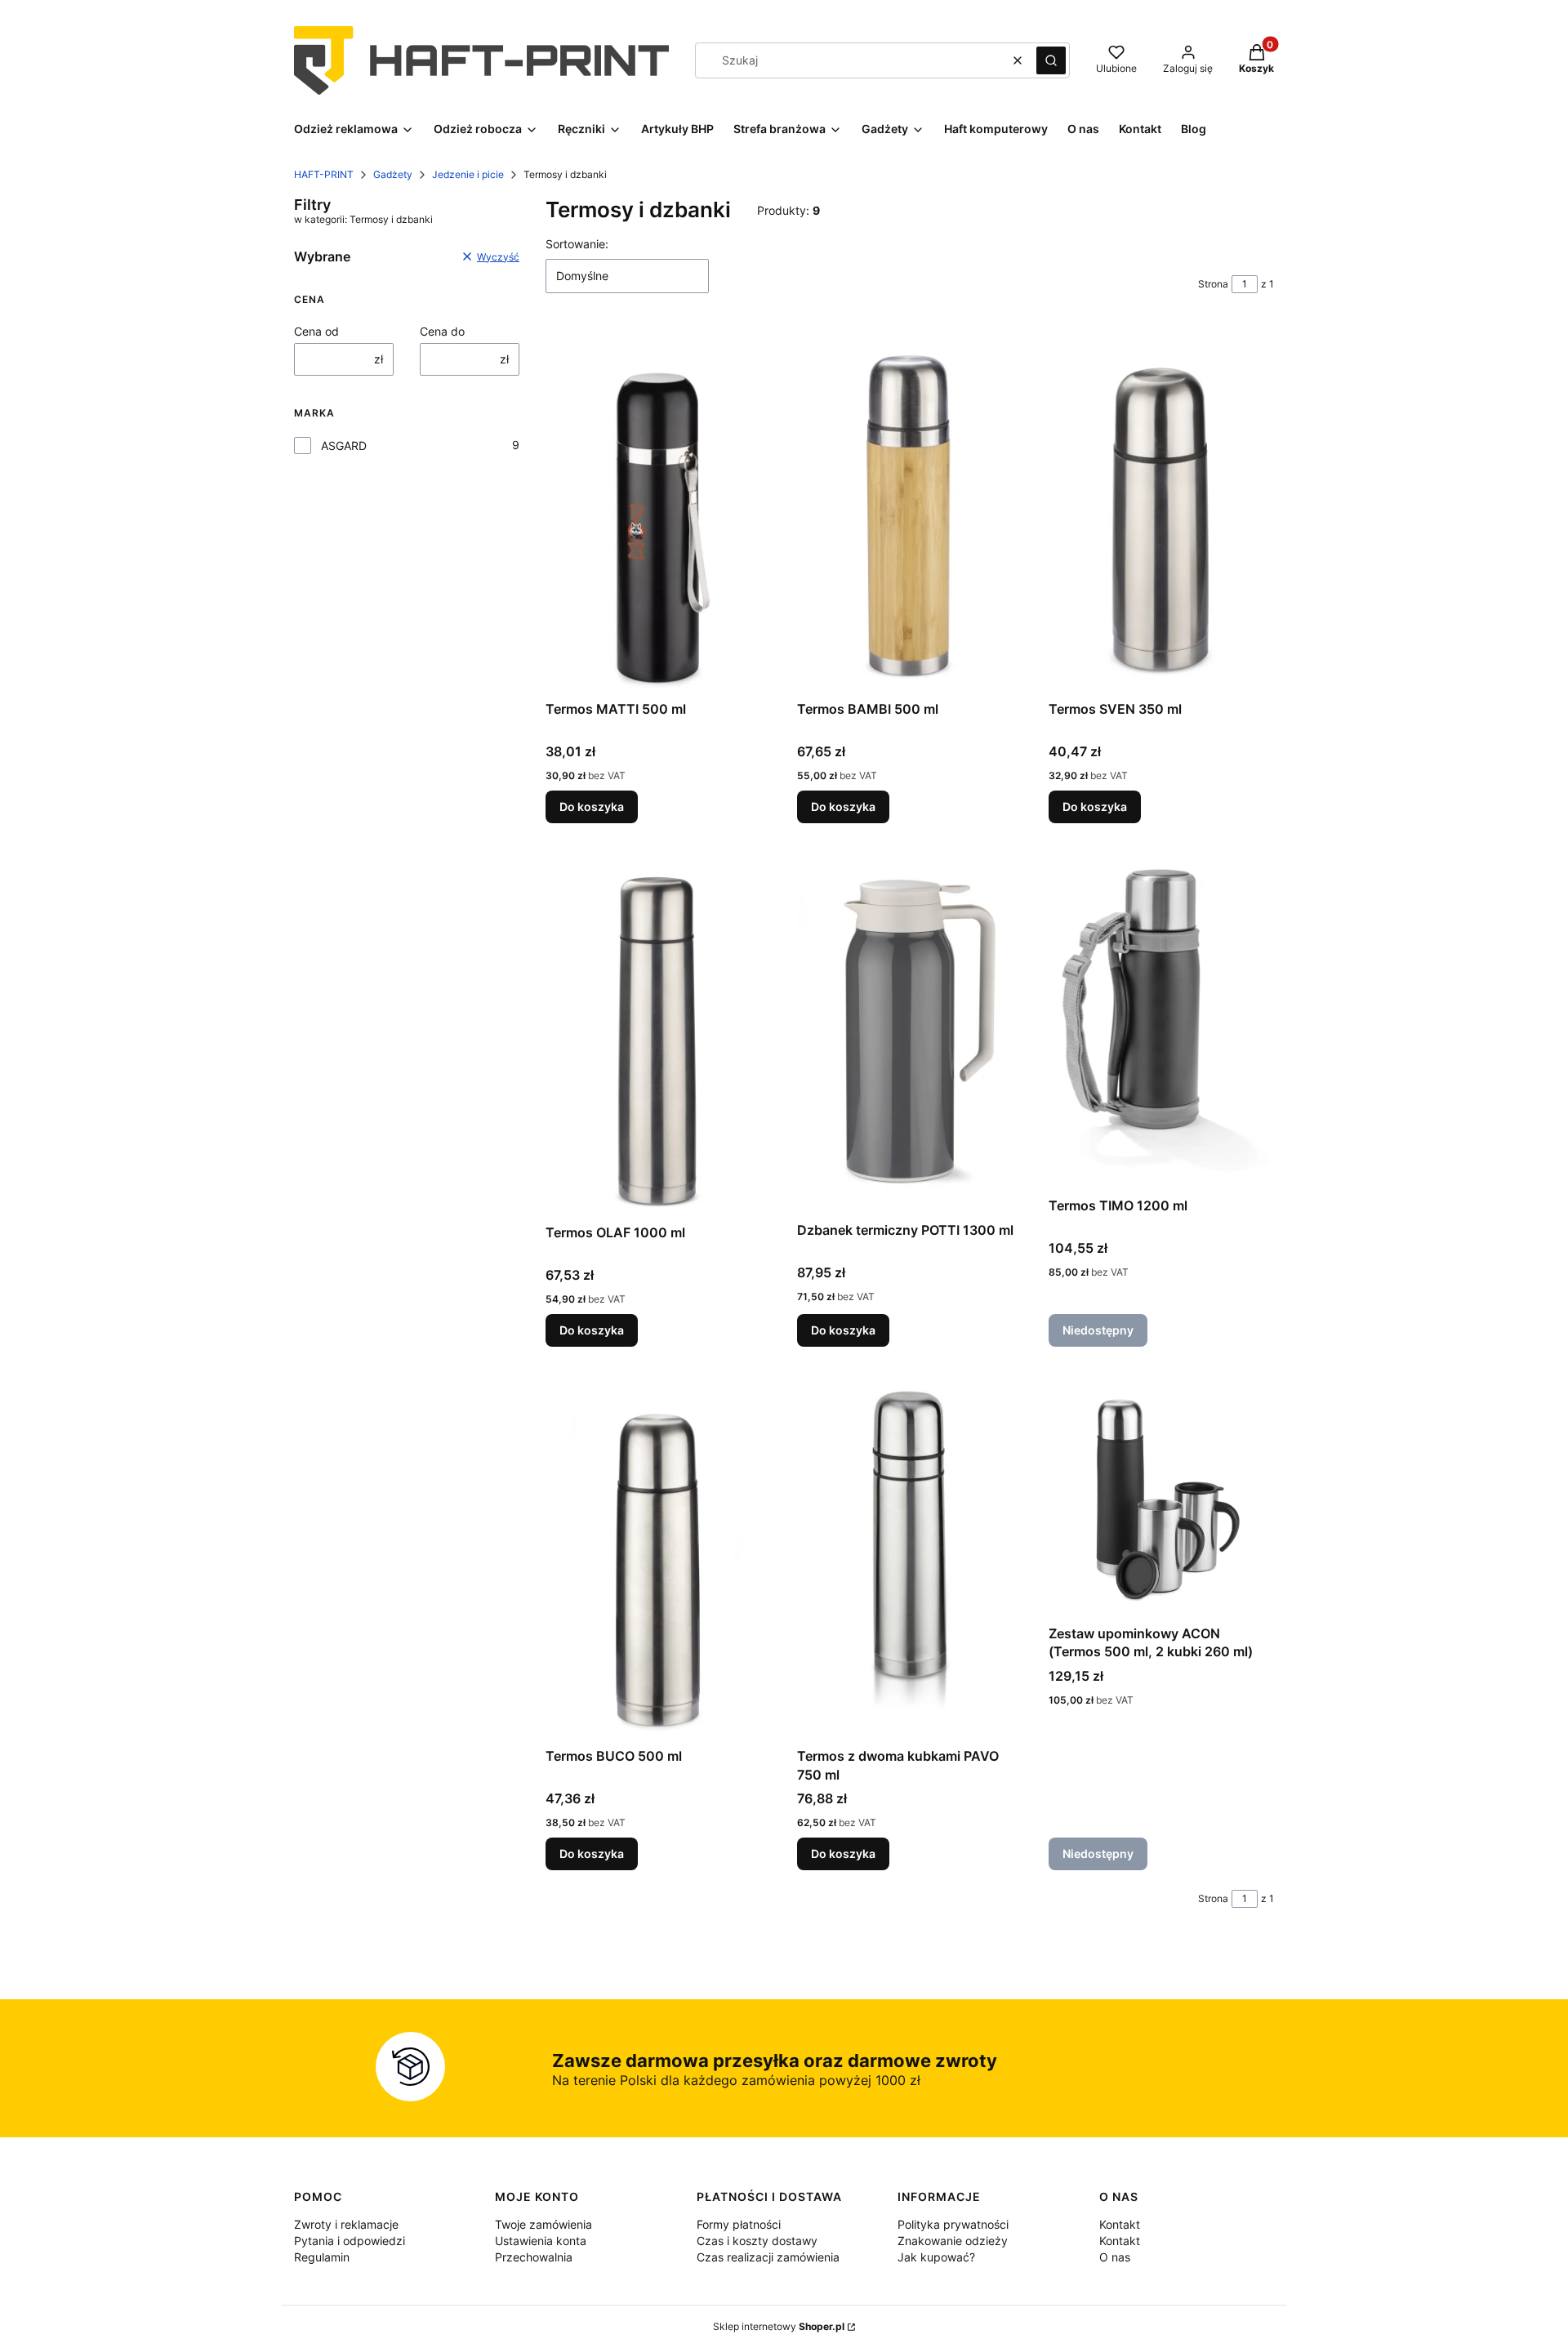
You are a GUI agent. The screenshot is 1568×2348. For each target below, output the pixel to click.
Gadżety (393, 174)
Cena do (442, 331)
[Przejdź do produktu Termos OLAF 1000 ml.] (658, 1033)
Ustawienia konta (541, 2241)
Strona (1213, 284)
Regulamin (322, 2257)
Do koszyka (592, 806)
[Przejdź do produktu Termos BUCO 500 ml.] (658, 1557)
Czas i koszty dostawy (757, 2241)
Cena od (316, 331)
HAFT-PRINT (324, 174)
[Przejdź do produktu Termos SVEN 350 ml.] (1161, 510)
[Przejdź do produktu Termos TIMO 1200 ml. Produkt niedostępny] (1161, 1020)
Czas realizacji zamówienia (768, 2257)
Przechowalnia (534, 2257)
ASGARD (344, 446)
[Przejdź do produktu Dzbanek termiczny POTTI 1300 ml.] (910, 1032)
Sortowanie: (577, 244)
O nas (1115, 2257)
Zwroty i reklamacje (346, 2224)
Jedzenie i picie (468, 174)
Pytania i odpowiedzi (350, 2241)
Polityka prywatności (953, 2224)
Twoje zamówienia (543, 2224)
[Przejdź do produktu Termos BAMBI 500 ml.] (910, 510)
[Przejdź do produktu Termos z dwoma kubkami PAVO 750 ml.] (910, 1557)
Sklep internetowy (779, 2326)
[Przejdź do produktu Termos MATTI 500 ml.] (658, 510)
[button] (1051, 60)
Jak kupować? (936, 2257)
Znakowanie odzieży (953, 2241)
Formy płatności (739, 2224)
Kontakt (1120, 2224)
